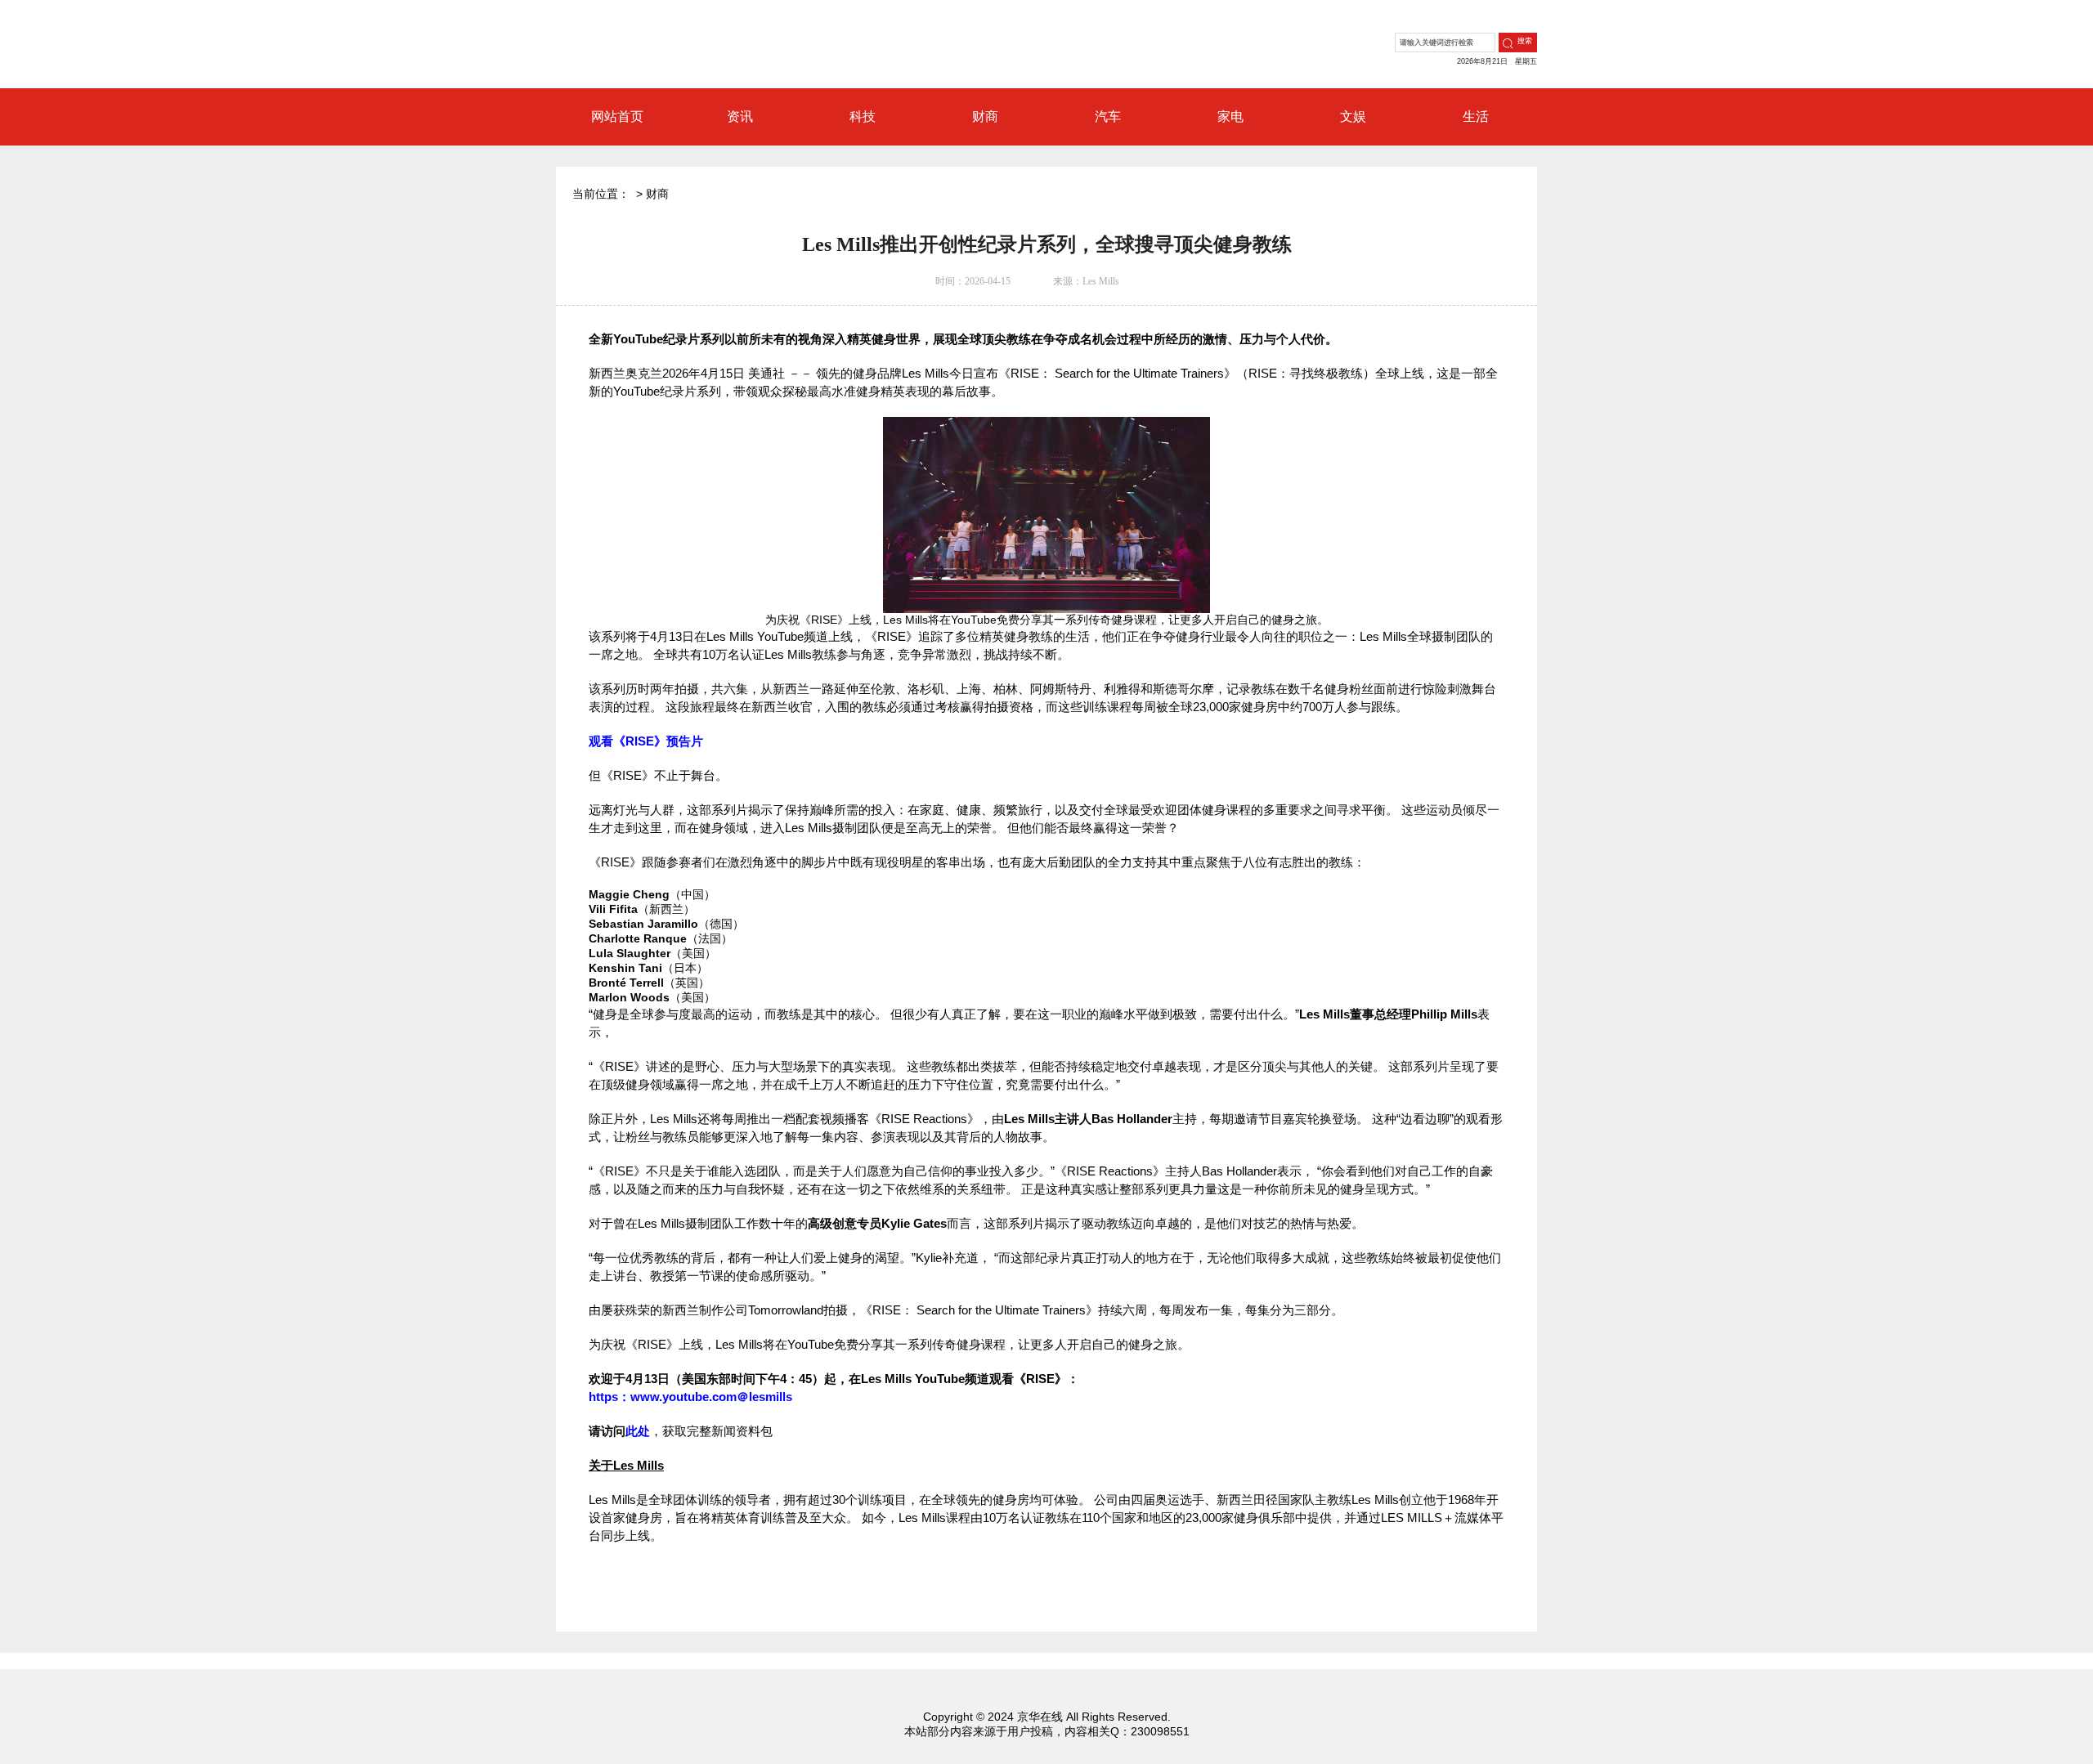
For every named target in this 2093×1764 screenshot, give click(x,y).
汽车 (1108, 116)
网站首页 (617, 116)
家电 (1230, 116)
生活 (1476, 116)
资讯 (740, 116)
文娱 (1353, 116)
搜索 (1525, 41)
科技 (863, 116)
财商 (985, 116)
